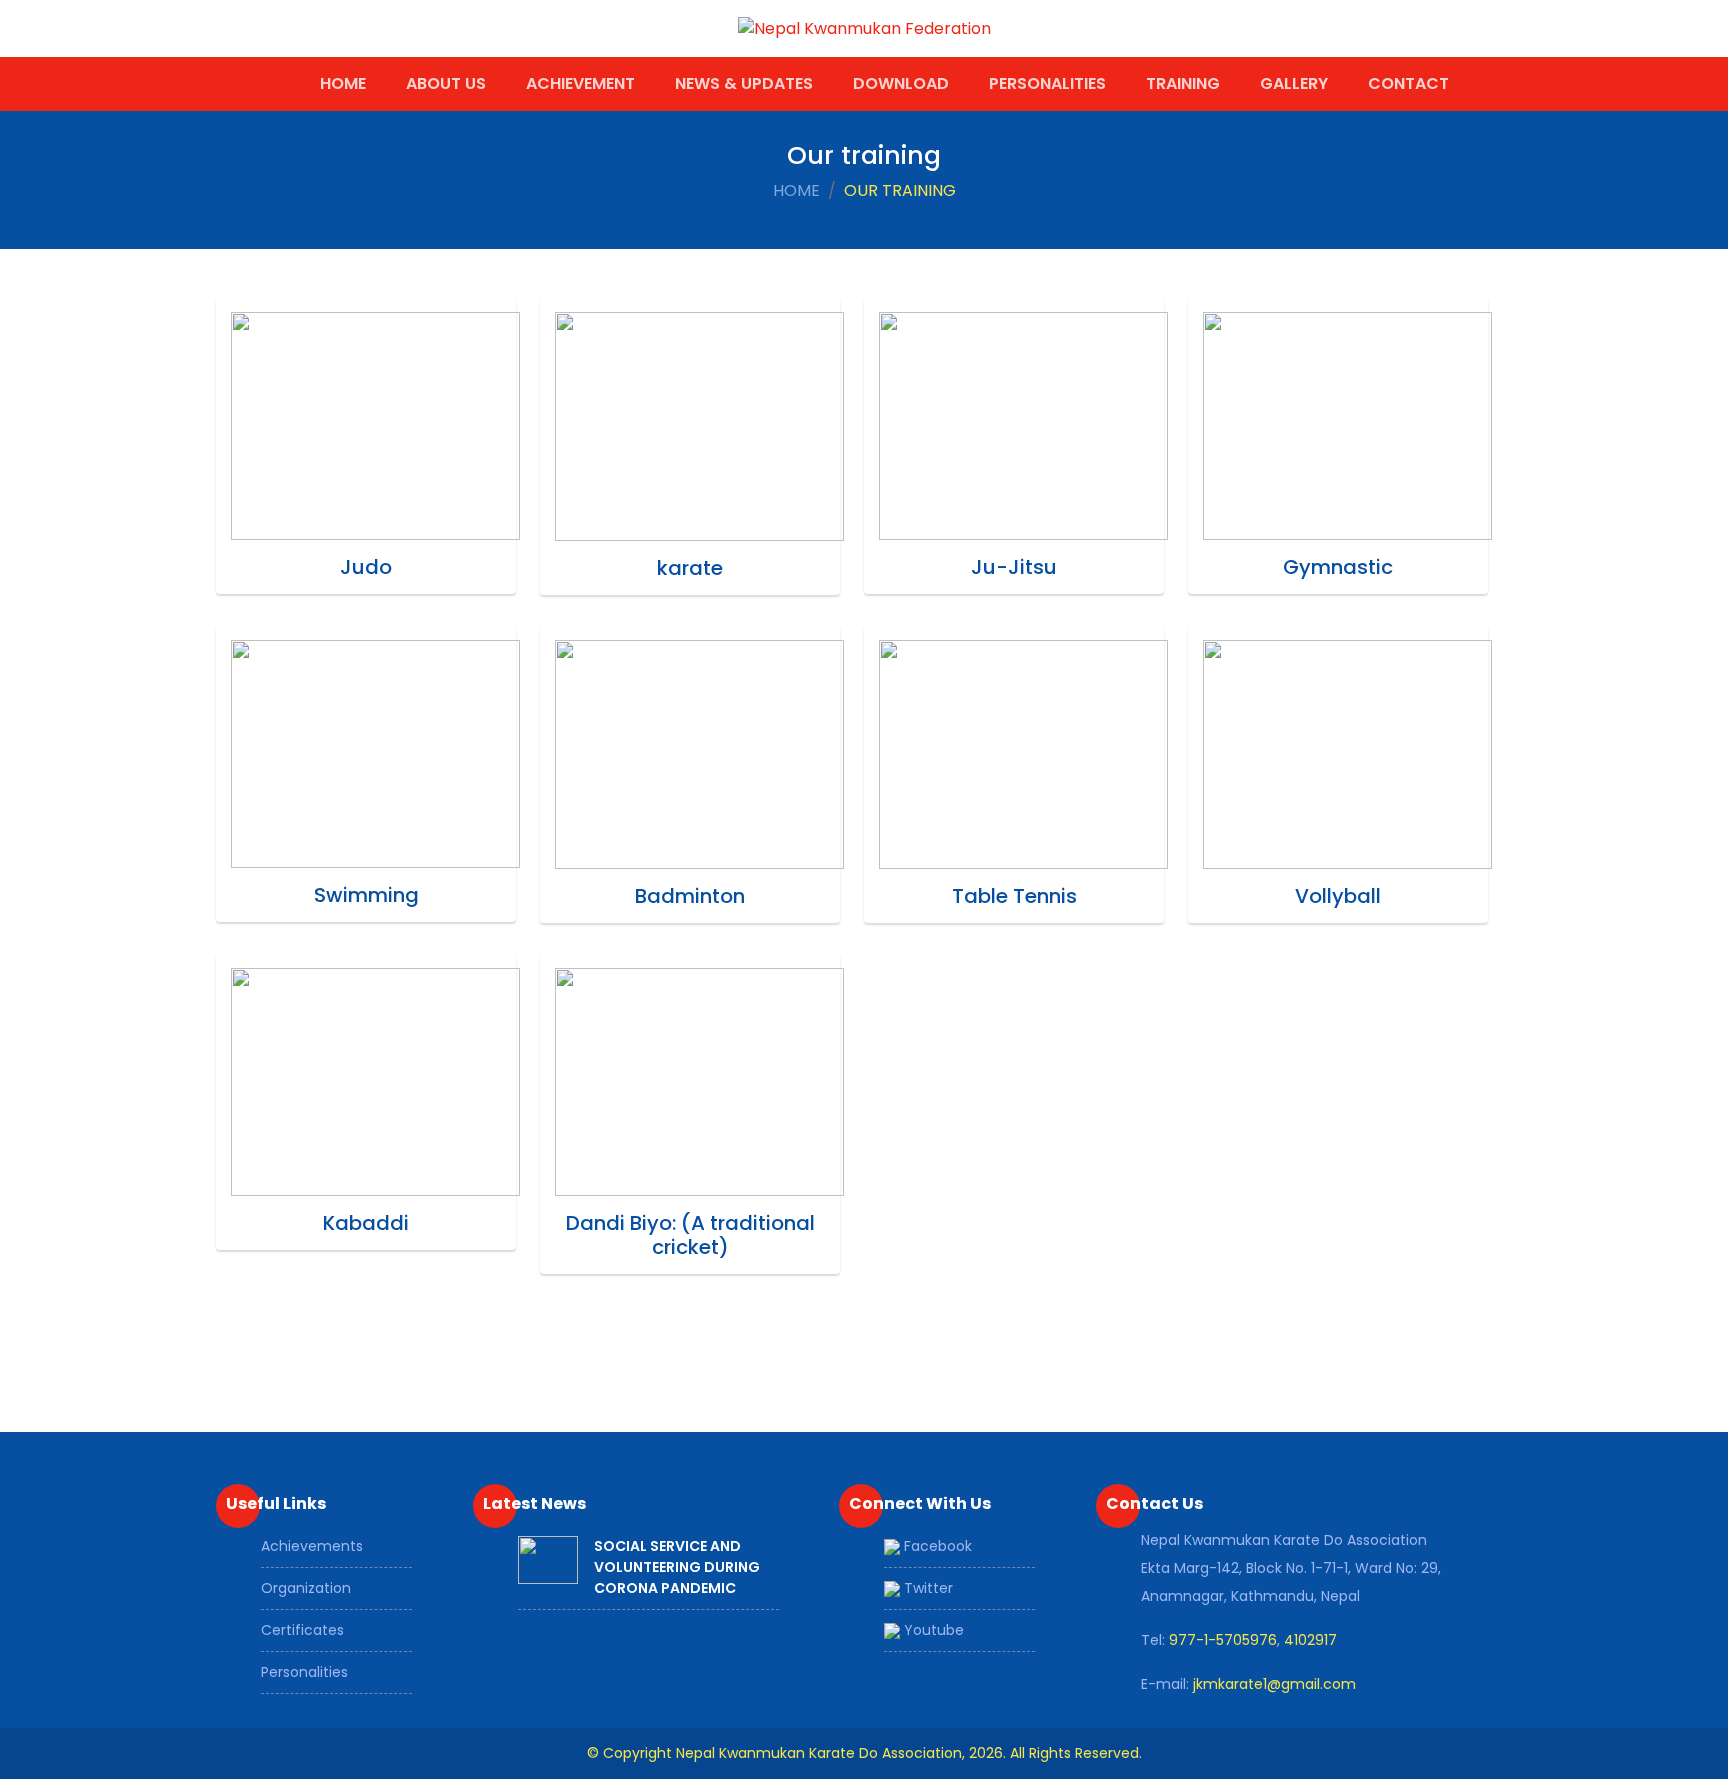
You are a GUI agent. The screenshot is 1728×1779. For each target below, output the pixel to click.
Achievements (312, 1546)
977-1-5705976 (1223, 1640)
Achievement (580, 83)
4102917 (1310, 1640)
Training (1183, 83)
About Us (446, 83)
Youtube (932, 1630)
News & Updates (744, 83)
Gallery (1294, 83)
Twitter (926, 1588)
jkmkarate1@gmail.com (1274, 1684)
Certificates (302, 1630)
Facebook (936, 1546)
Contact (1408, 83)
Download (901, 83)
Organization (306, 1588)
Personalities (1047, 83)
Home (343, 83)
